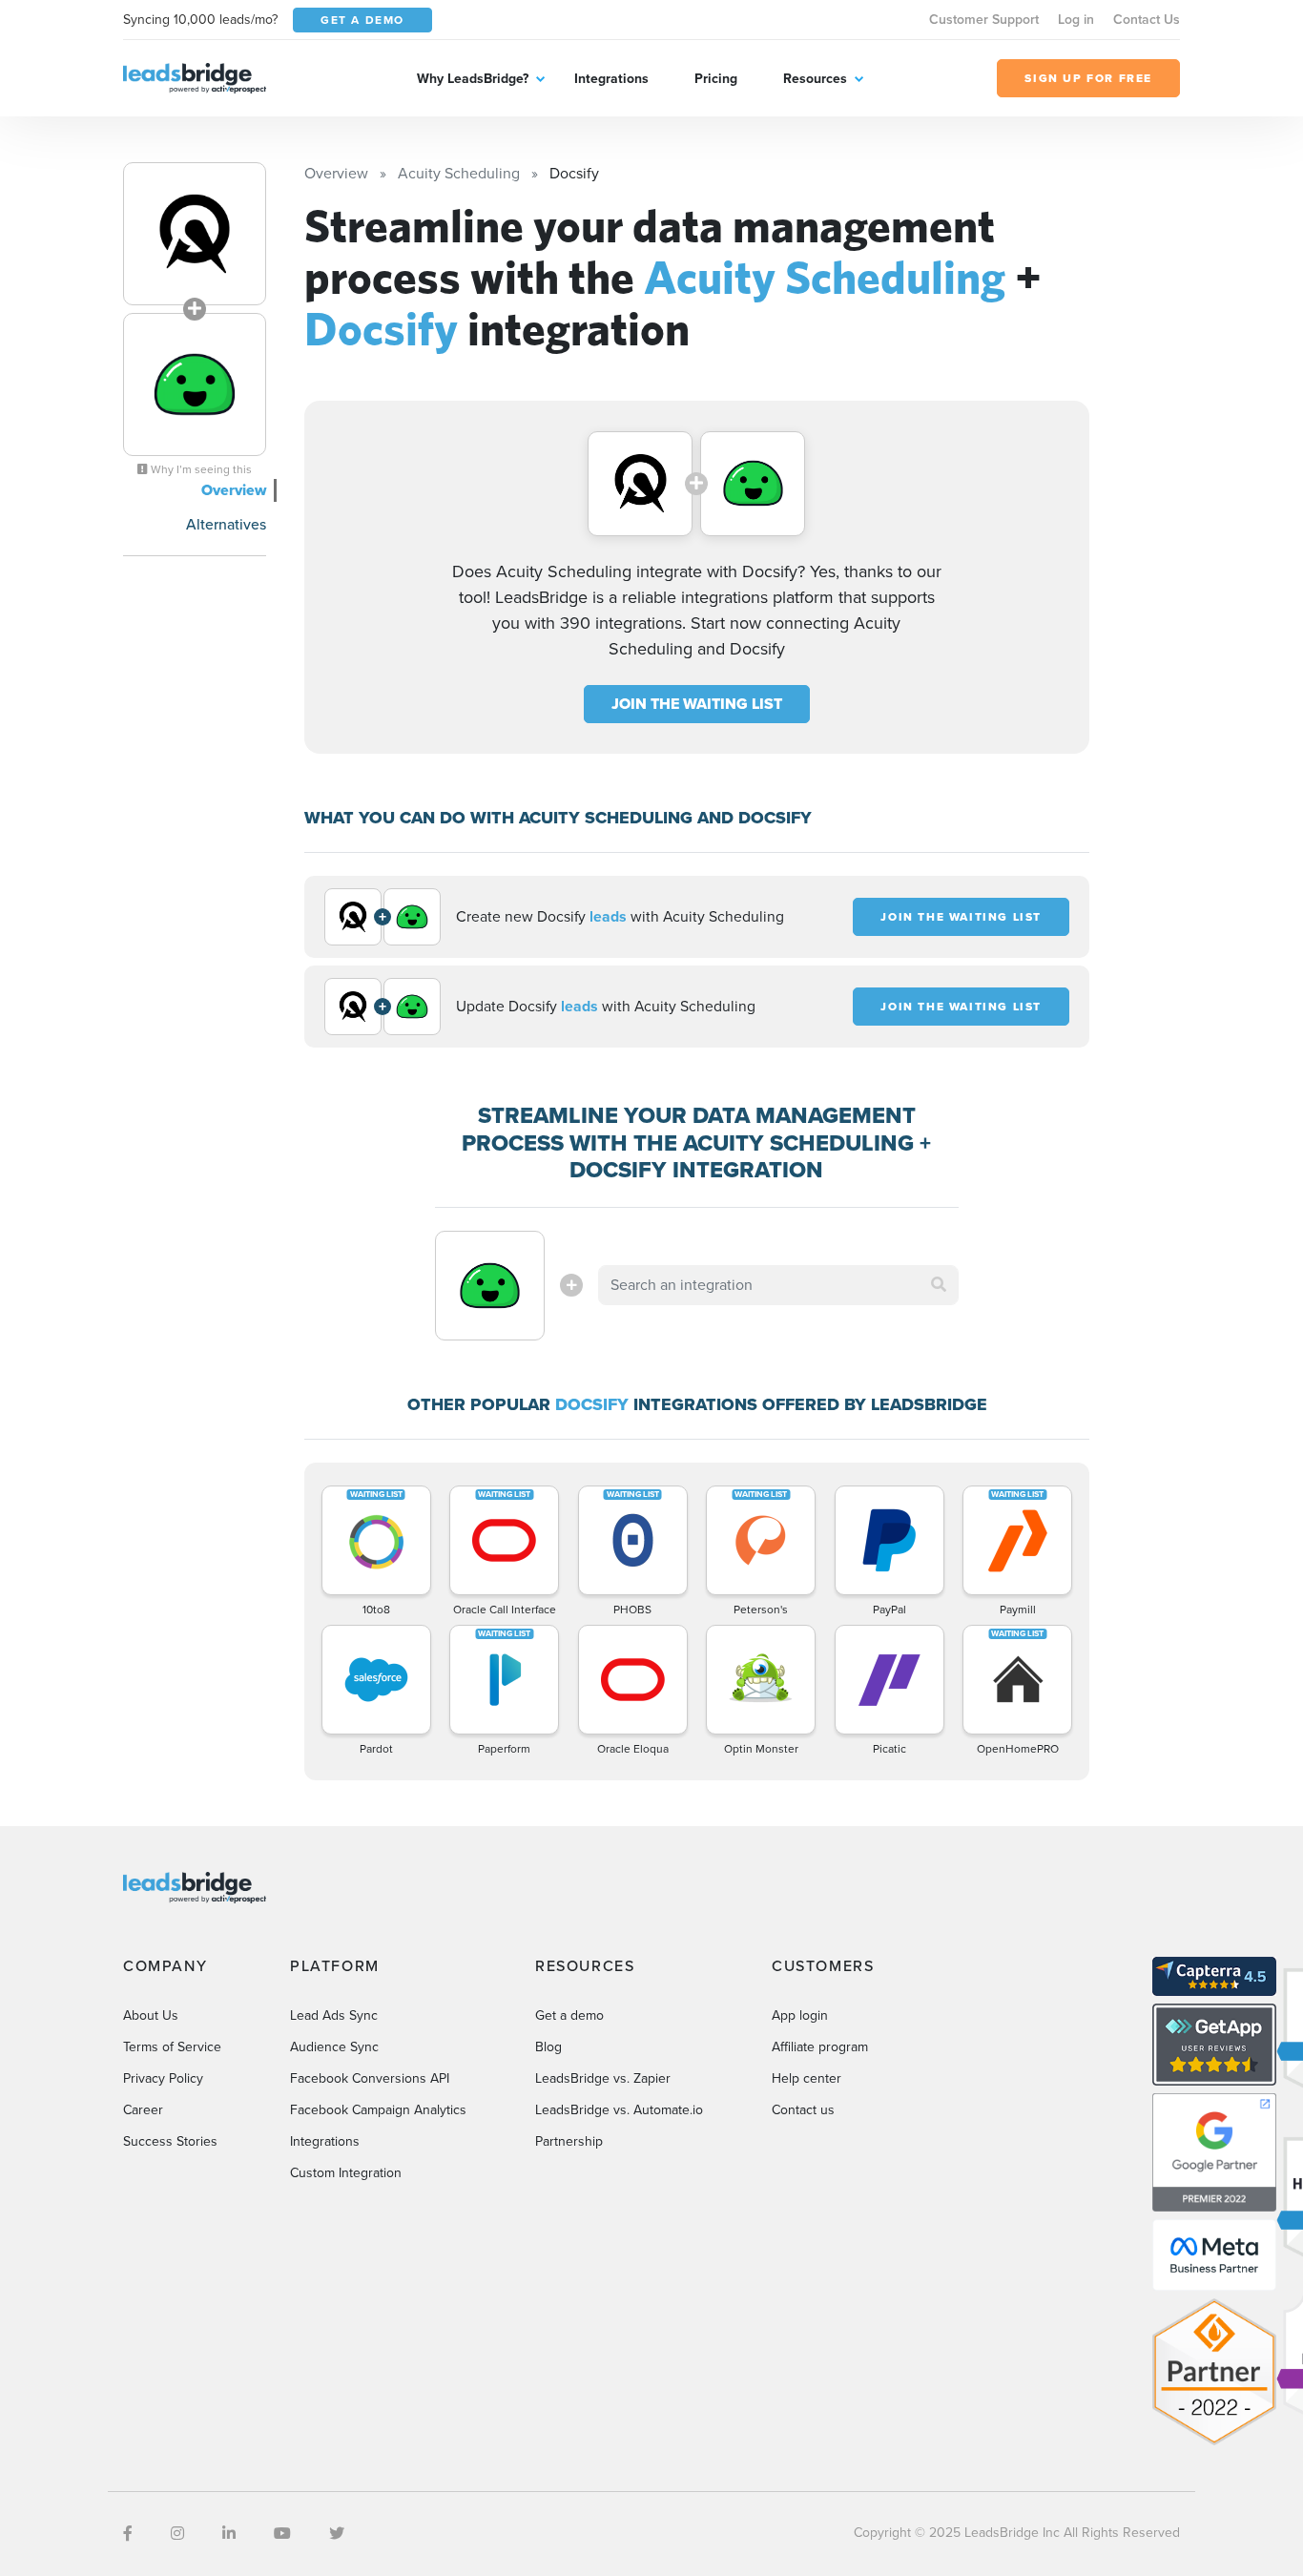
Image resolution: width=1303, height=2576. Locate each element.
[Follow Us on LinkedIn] (229, 2534)
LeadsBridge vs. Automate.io (619, 2110)
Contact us (803, 2110)
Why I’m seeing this (200, 469)
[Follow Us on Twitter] (337, 2534)
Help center (807, 2078)
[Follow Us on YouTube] (282, 2534)
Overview (234, 490)
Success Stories (170, 2141)
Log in (1076, 20)
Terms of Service (172, 2047)
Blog (548, 2047)
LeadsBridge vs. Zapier (603, 2078)
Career (143, 2110)
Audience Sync (334, 2047)
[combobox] (778, 1285)
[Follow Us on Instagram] (177, 2534)
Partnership (569, 2141)
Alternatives (226, 524)
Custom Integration (346, 2173)
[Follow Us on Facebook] (128, 2534)
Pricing (716, 79)
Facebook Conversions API (370, 2078)
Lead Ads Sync (334, 2015)
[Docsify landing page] (195, 384)
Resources (815, 79)
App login (800, 2015)
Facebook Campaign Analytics (378, 2110)
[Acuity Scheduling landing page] (195, 234)
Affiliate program (820, 2047)
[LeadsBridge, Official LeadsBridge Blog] (195, 77)
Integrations (611, 79)
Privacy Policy (163, 2078)
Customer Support (984, 20)
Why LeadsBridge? (473, 79)
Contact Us (1147, 20)
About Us (151, 2015)
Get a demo (569, 2015)
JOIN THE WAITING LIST (697, 704)
